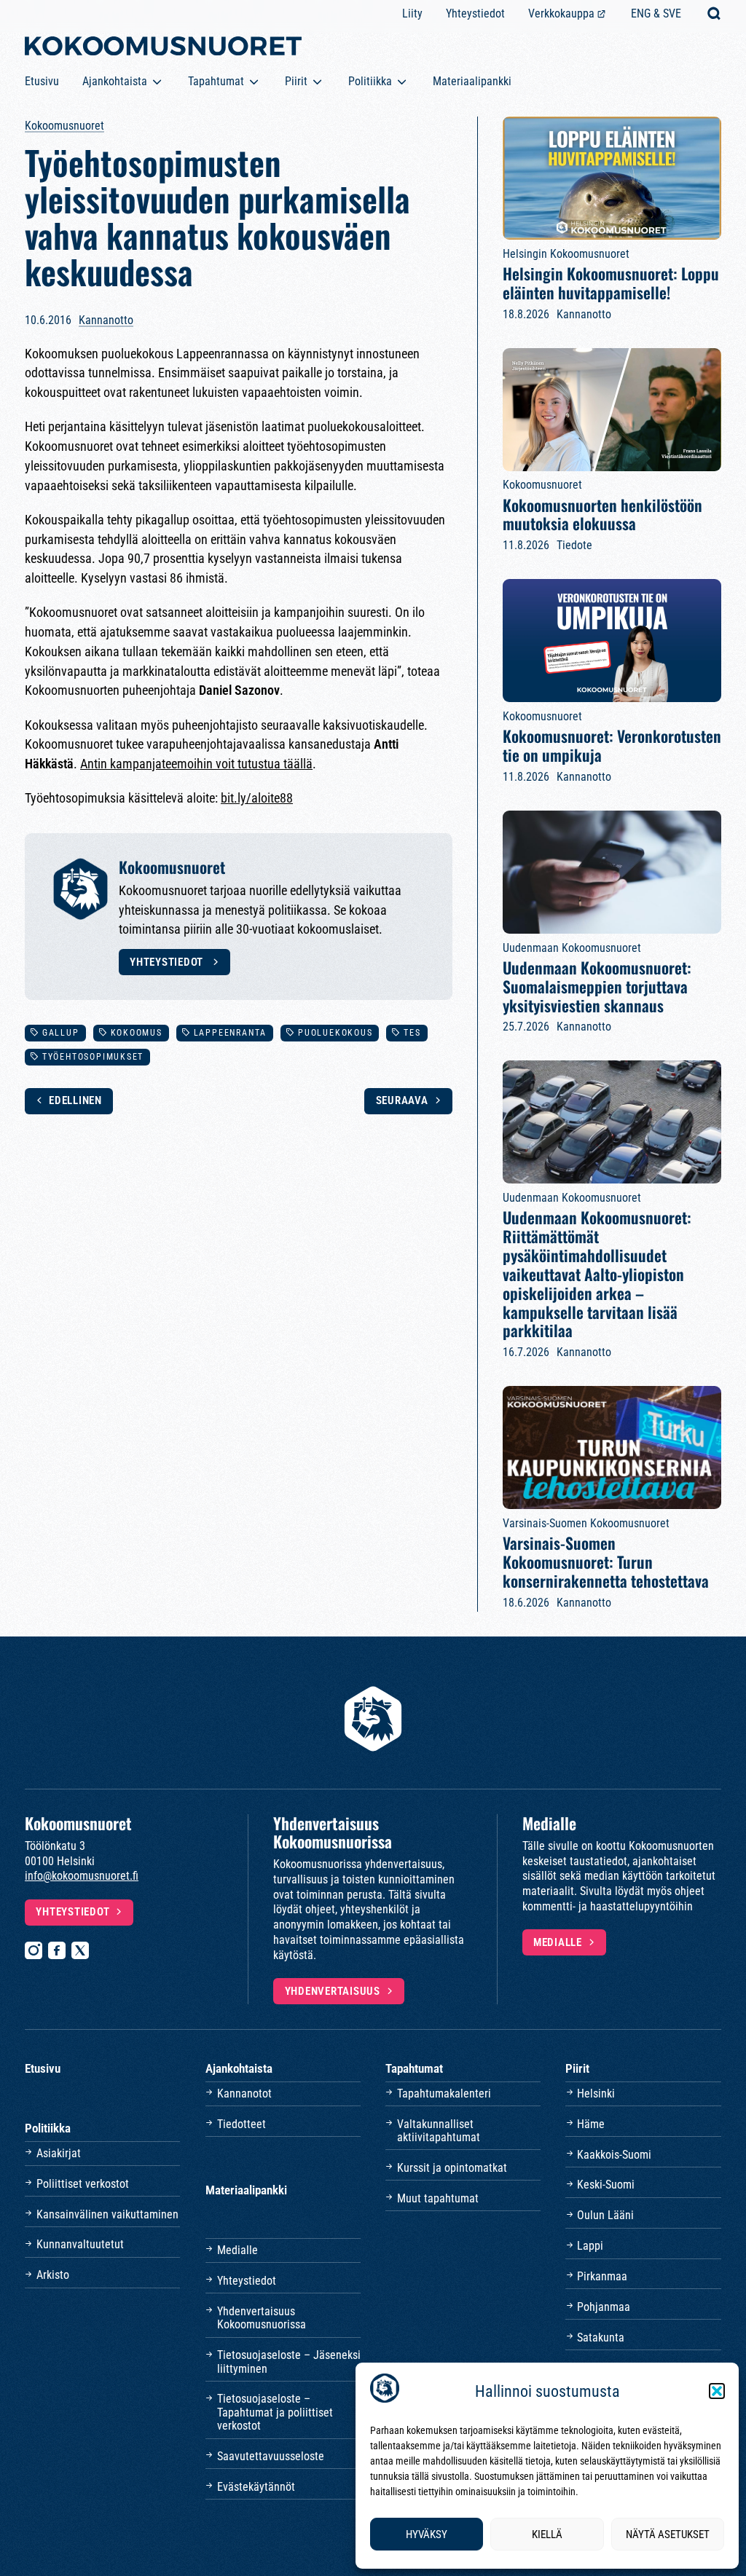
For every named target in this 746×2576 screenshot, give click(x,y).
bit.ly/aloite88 (257, 798)
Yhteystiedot (475, 13)
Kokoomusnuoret (64, 126)
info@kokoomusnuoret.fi (82, 1876)
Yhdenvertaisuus (333, 1991)
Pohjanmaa (604, 2307)
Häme (591, 2124)
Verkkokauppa (561, 13)
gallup (61, 1033)
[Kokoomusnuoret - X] (80, 1950)
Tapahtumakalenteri (444, 2094)
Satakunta (601, 2337)
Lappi (590, 2246)
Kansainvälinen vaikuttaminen (107, 2214)
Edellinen (75, 1100)
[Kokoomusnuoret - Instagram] (34, 1950)
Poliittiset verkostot (83, 2184)
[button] (717, 2391)
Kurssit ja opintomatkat (452, 2168)
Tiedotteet (242, 2124)
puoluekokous (335, 1033)
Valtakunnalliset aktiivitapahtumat (439, 2131)
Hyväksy (427, 2534)
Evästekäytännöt (256, 2487)
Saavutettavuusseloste (271, 2456)
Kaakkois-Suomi (614, 2155)
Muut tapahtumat (438, 2198)
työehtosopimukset (93, 1057)
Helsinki (596, 2094)
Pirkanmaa (602, 2276)
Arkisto (53, 2275)
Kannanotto (106, 320)
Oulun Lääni (605, 2215)
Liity (412, 13)
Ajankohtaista (115, 81)
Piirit (296, 81)
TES (412, 1033)
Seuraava (402, 1100)
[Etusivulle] (163, 49)
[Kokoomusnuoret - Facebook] (57, 1950)
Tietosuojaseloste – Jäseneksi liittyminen (289, 2362)
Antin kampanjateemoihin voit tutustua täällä (196, 764)
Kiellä (547, 2534)
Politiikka (370, 81)
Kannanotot (244, 2094)
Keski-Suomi (606, 2185)
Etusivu (42, 81)
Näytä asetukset (668, 2534)
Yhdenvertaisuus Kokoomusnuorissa (262, 2318)
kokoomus (137, 1033)
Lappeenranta (230, 1033)
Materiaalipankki (472, 81)
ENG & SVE (656, 13)
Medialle (558, 1942)
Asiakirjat (59, 2153)
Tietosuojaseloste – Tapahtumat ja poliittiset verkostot (275, 2412)
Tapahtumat (216, 81)
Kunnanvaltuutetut (80, 2244)
